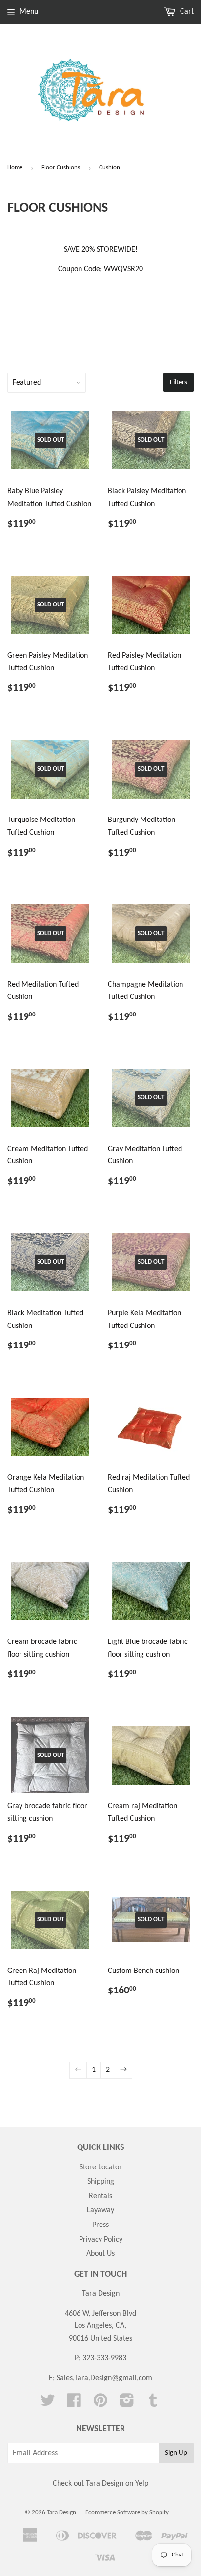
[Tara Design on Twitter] (48, 2404)
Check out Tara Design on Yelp (100, 2484)
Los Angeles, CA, (100, 2326)
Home (15, 167)
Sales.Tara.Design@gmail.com (104, 2378)
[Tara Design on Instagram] (127, 2404)
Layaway (100, 2210)
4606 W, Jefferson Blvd (100, 2314)
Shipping (101, 2182)
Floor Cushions (61, 167)
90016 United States (100, 2339)
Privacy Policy (101, 2240)
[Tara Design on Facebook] (74, 2404)
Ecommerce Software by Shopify (127, 2512)
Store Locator (101, 2167)
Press (100, 2225)
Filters (179, 382)
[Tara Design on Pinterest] (100, 2404)
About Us (100, 2254)
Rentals (100, 2196)
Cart (186, 12)
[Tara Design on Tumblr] (153, 2404)
